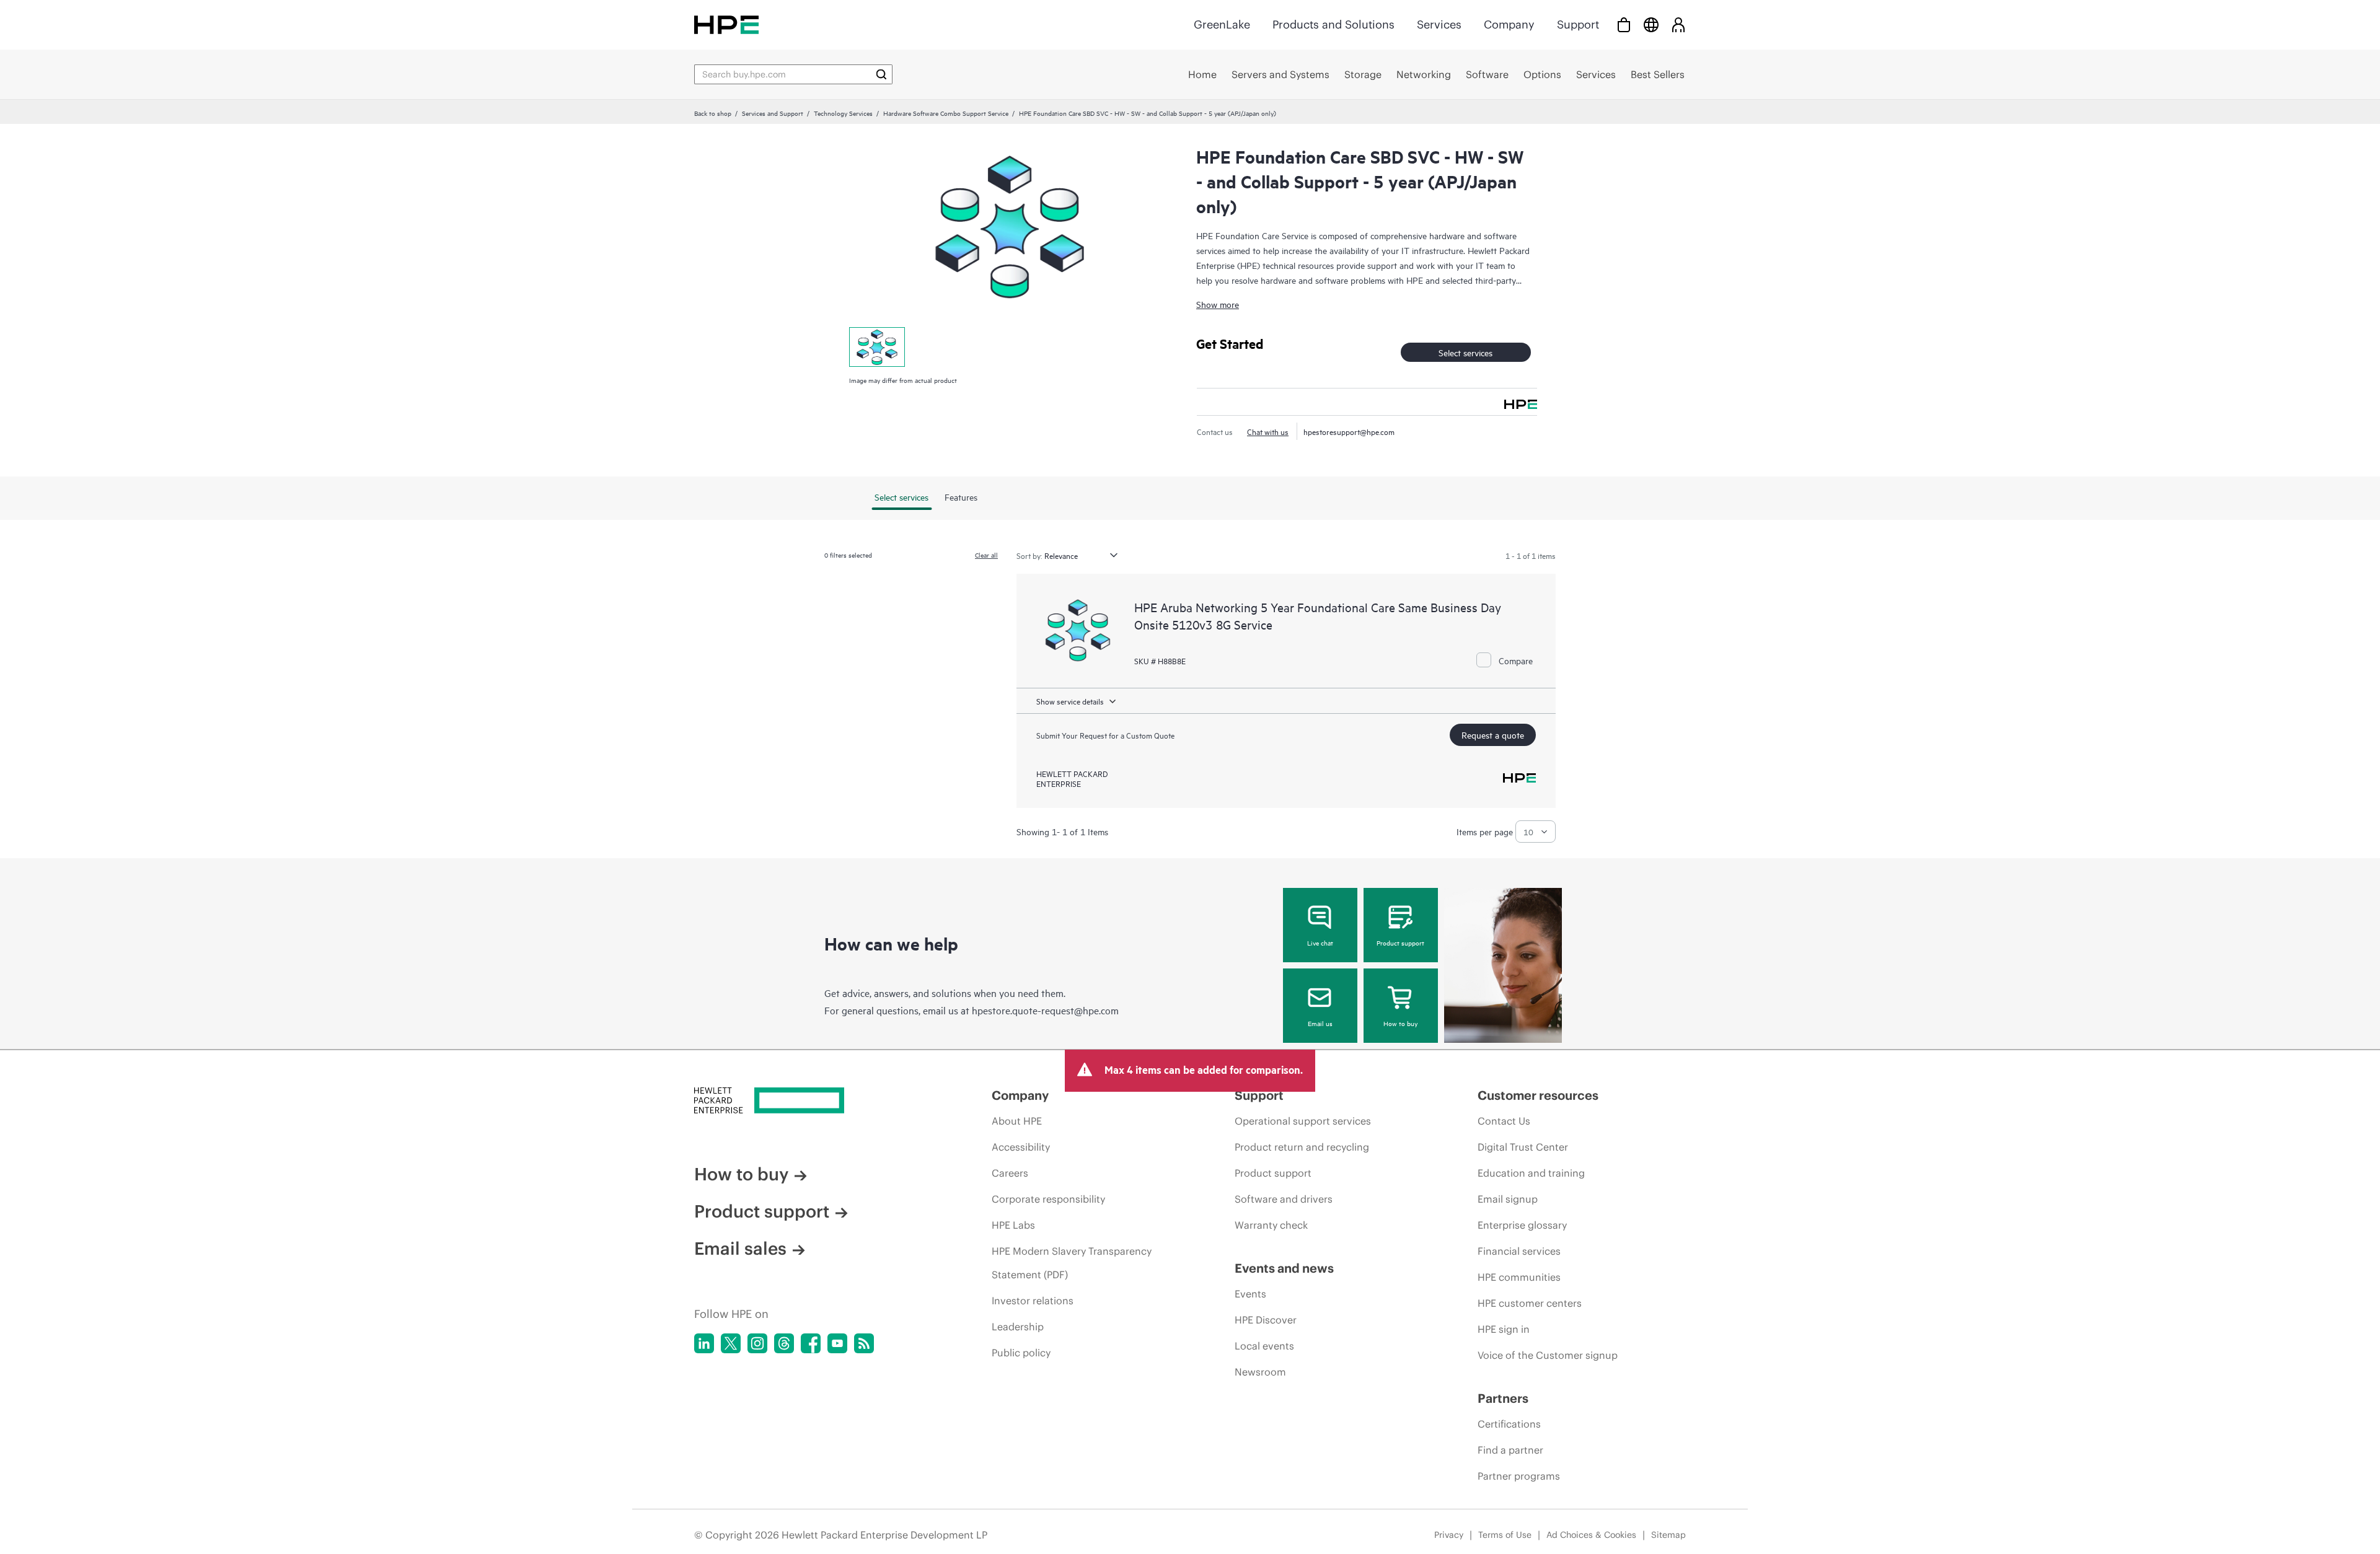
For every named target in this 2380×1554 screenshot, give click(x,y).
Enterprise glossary (1522, 1225)
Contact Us (1504, 1121)
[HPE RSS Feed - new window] (864, 1343)
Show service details (1070, 701)
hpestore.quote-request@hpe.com (1045, 1010)
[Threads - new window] (784, 1343)
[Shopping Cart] (1624, 24)
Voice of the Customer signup (1548, 1355)
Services (1439, 24)
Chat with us (1268, 431)
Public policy (1021, 1353)
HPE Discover (1266, 1320)
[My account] (1678, 24)
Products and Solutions (1333, 24)
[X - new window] (731, 1343)
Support (1578, 24)
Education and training (1531, 1173)
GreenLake (1222, 24)
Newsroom (1260, 1372)
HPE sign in (1504, 1329)
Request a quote (1493, 735)
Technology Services (843, 113)
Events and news (1284, 1268)
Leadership (1018, 1327)
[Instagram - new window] (757, 1343)
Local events (1264, 1346)
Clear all (986, 555)
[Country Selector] (1651, 24)
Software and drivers (1284, 1199)
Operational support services (1303, 1121)
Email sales (740, 1249)
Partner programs (1519, 1476)
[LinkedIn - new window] (704, 1343)
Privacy (1449, 1535)
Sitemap (1668, 1535)
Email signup (1508, 1199)
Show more (1218, 304)
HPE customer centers (1530, 1303)
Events (1250, 1294)
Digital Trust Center (1523, 1147)
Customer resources (1538, 1095)
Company (1509, 24)
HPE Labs (1013, 1225)
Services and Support (773, 113)
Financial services (1519, 1251)
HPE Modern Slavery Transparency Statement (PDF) (1072, 1263)
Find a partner (1510, 1450)
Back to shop (713, 113)
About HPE (1017, 1121)
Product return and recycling (1302, 1147)
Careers (1010, 1173)
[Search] (881, 74)
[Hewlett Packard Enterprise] (726, 24)
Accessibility (1021, 1147)
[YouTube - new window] (837, 1343)
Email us (1320, 1023)
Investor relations (1033, 1301)
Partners (1503, 1398)
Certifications (1509, 1424)
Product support (1400, 942)
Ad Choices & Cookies (1591, 1535)
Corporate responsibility (1048, 1199)
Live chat (1320, 942)
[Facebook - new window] (811, 1343)
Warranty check (1271, 1225)
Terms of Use (1505, 1535)
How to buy (1400, 1023)
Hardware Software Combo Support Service (946, 113)
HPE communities (1519, 1277)
